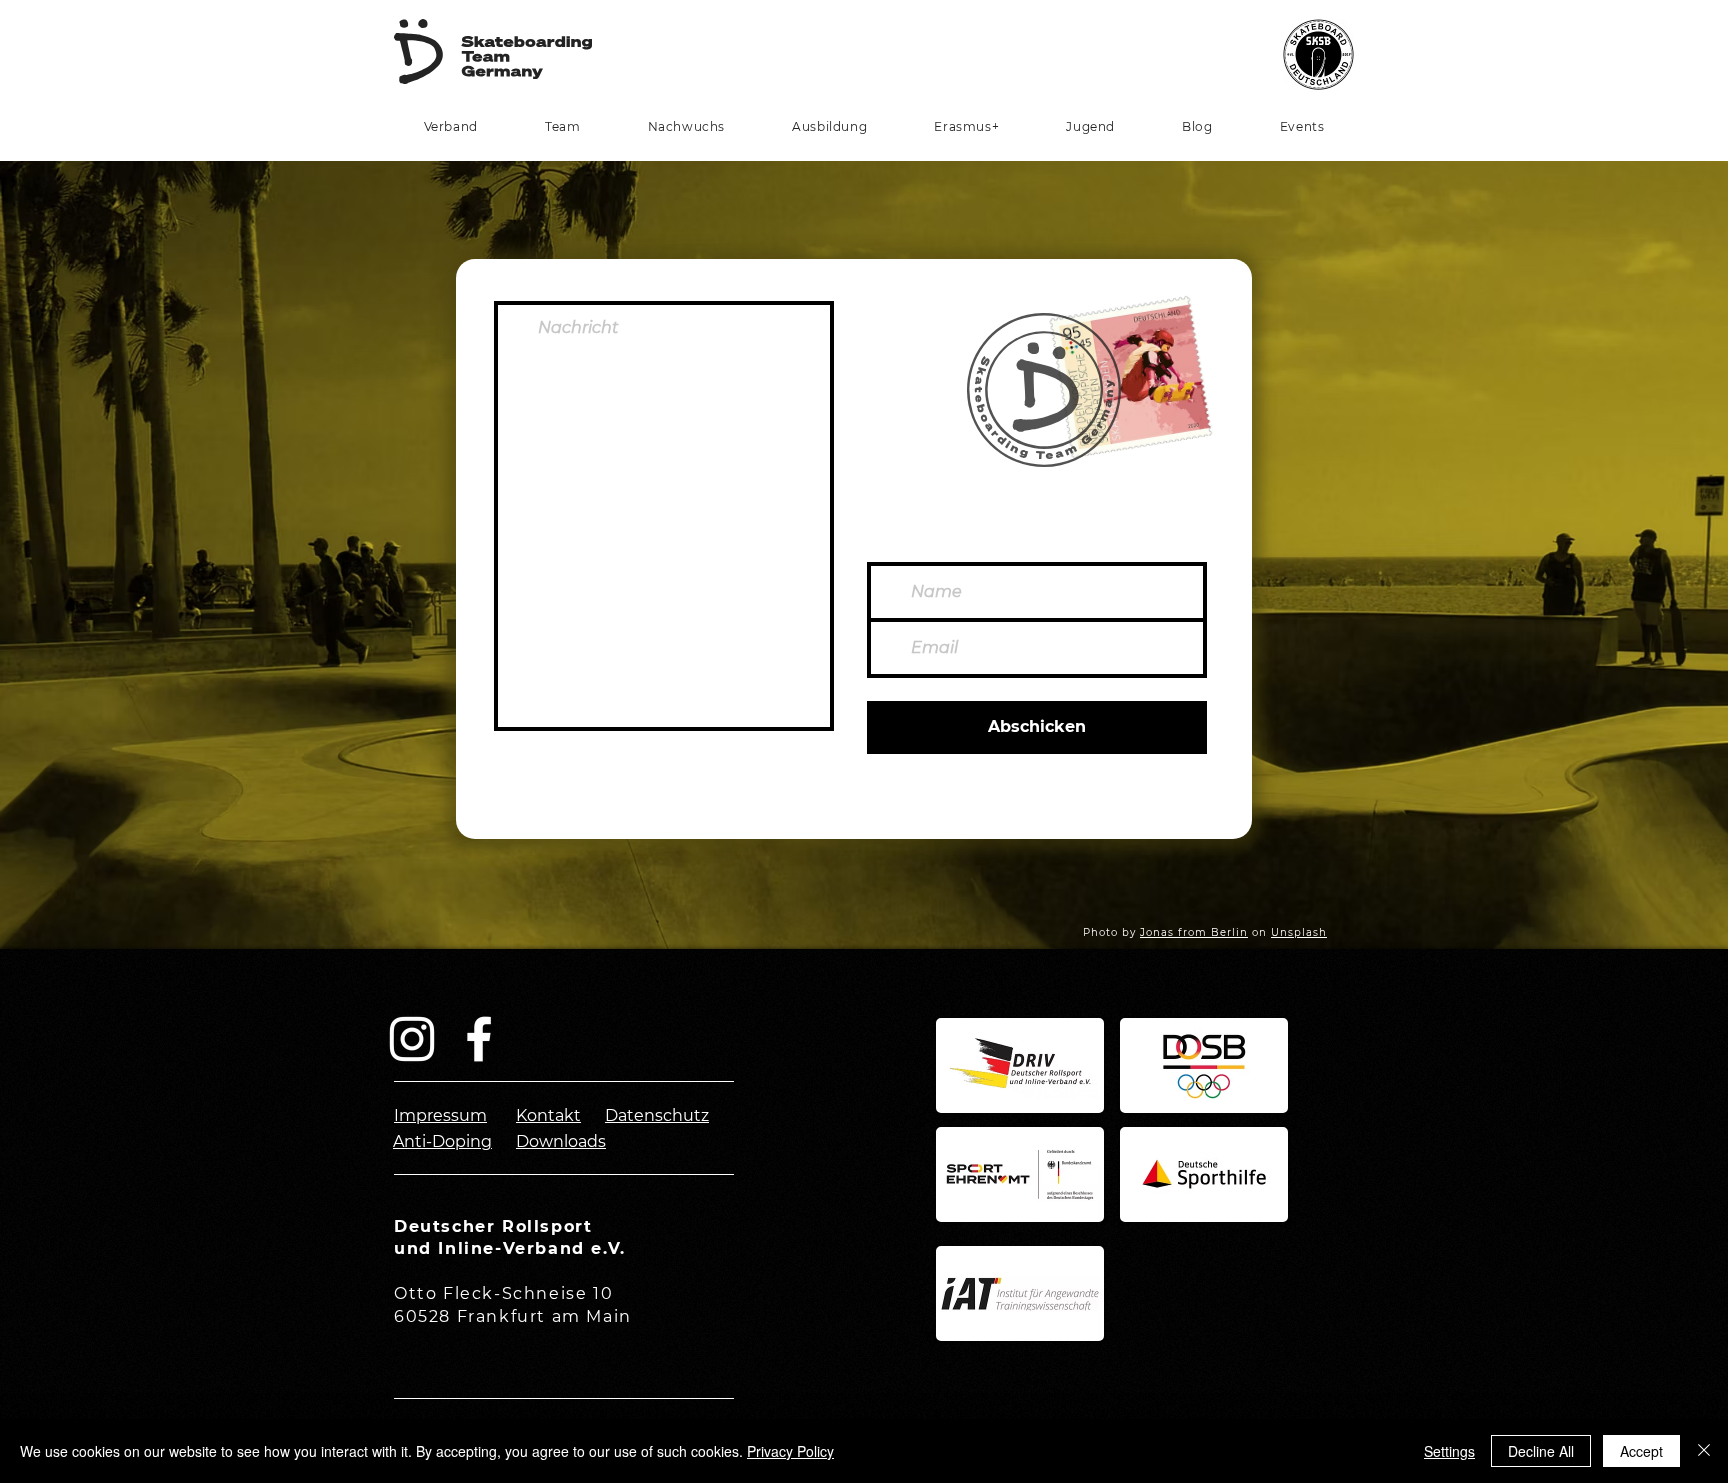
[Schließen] (1704, 1451)
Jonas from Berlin (1194, 932)
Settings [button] (1449, 1451)
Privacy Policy (790, 1451)
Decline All (1541, 1451)
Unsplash (1299, 932)
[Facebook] (479, 1039)
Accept (1641, 1451)
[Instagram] (412, 1039)
